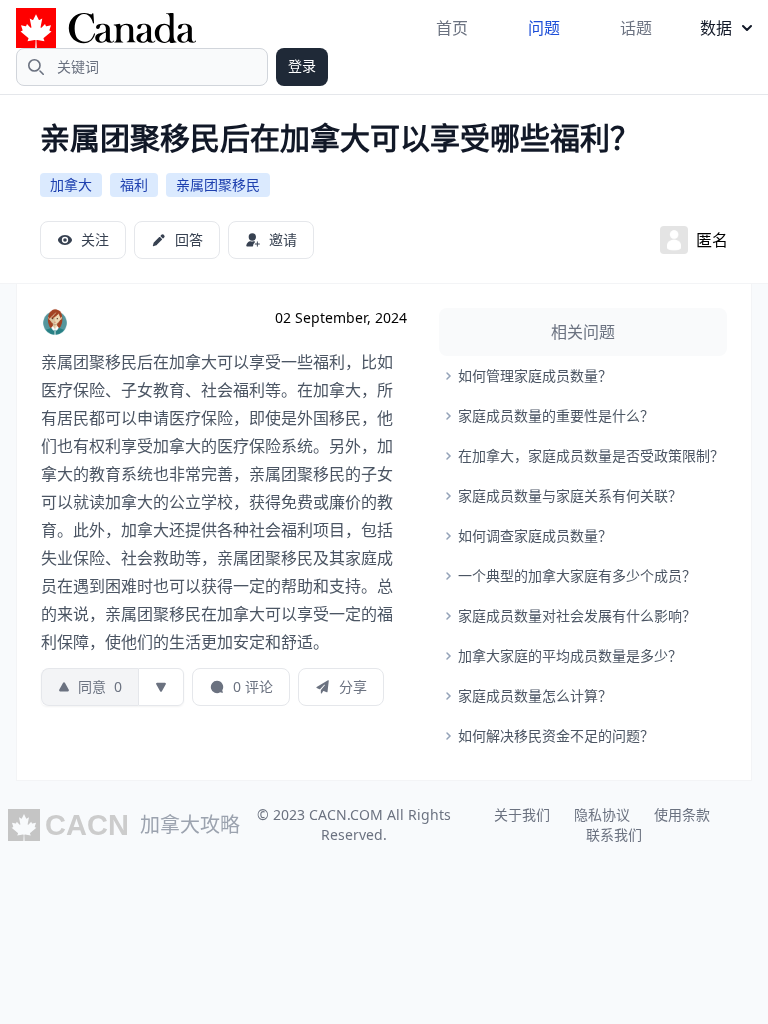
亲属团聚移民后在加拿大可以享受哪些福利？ (340, 137)
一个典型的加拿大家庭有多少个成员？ (577, 575)
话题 (636, 28)
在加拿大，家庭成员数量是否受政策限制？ (591, 455)
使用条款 (682, 814)
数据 (716, 28)
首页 (452, 28)
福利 (134, 184)
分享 (353, 686)
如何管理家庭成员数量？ (535, 375)
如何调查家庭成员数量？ (535, 535)
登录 (302, 65)
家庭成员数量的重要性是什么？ (556, 415)
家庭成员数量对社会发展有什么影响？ (577, 615)
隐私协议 (602, 814)
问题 (544, 28)
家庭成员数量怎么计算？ (535, 695)
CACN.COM (346, 814)
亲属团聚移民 (218, 184)
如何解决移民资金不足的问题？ (556, 735)
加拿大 (71, 184)
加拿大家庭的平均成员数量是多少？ (570, 655)
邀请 (283, 239)
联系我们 (614, 834)
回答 (189, 239)
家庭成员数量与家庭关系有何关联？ (570, 495)
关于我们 (522, 814)
